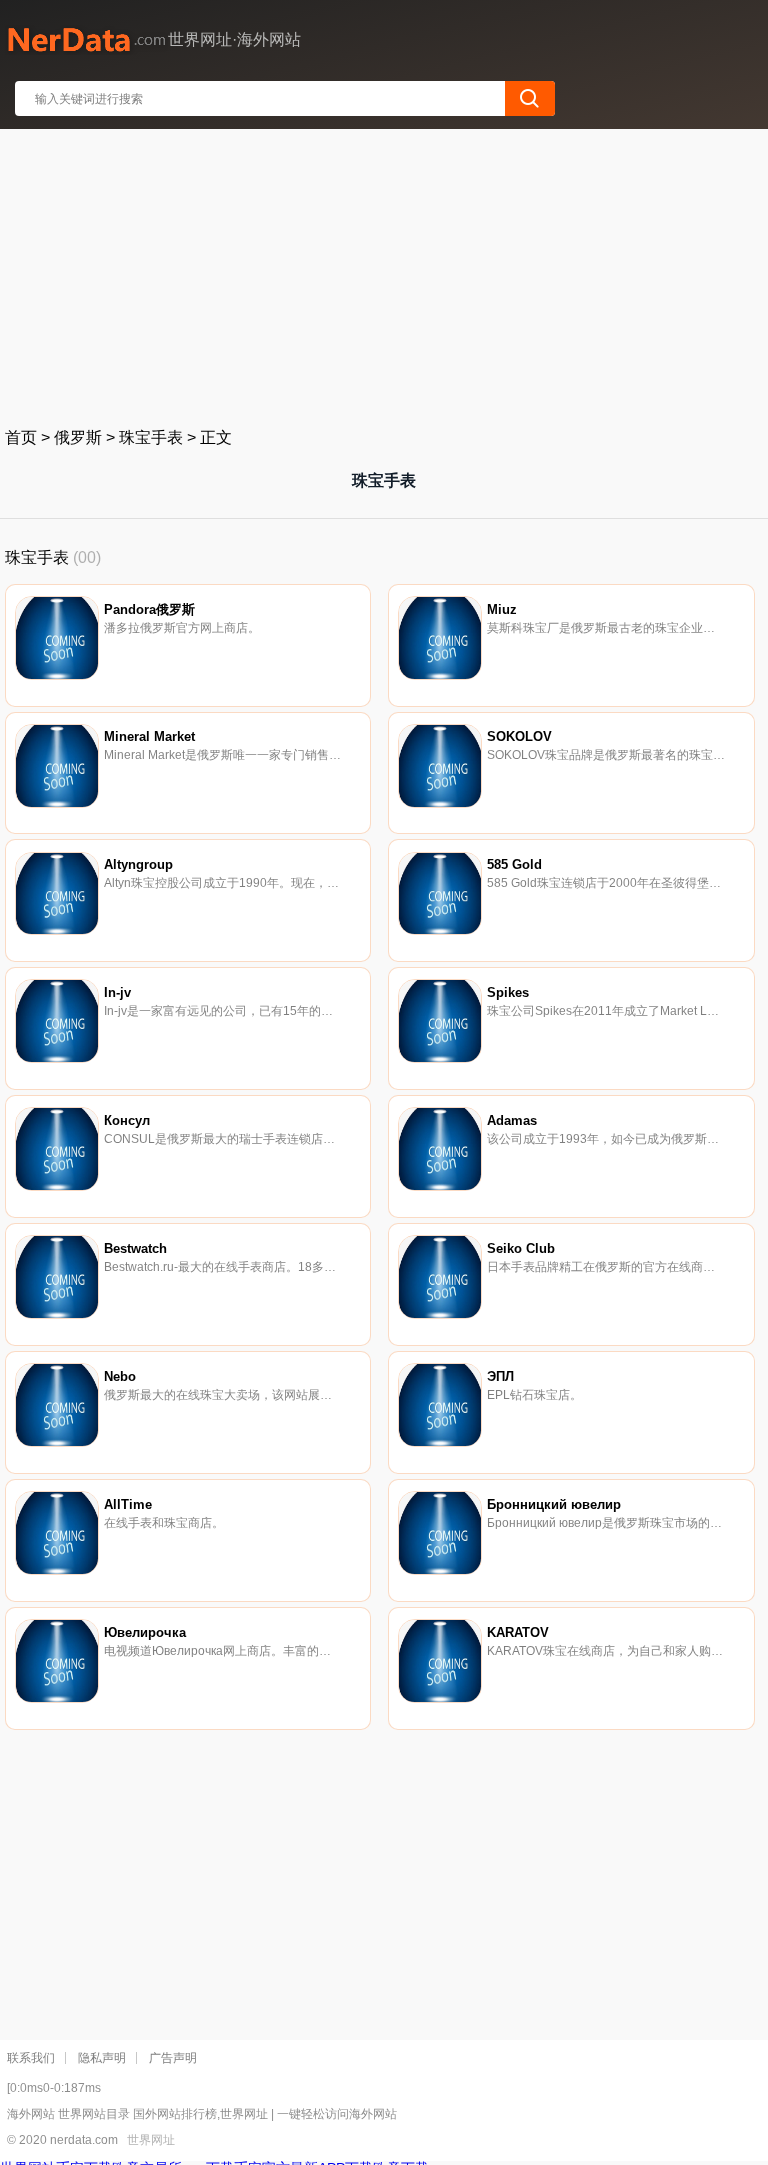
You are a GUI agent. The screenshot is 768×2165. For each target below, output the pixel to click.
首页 (21, 437)
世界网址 (151, 2140)
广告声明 (173, 2058)
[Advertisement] (385, 274)
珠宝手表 (151, 437)
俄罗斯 (78, 437)
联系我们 (31, 2058)
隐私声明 (102, 2058)
